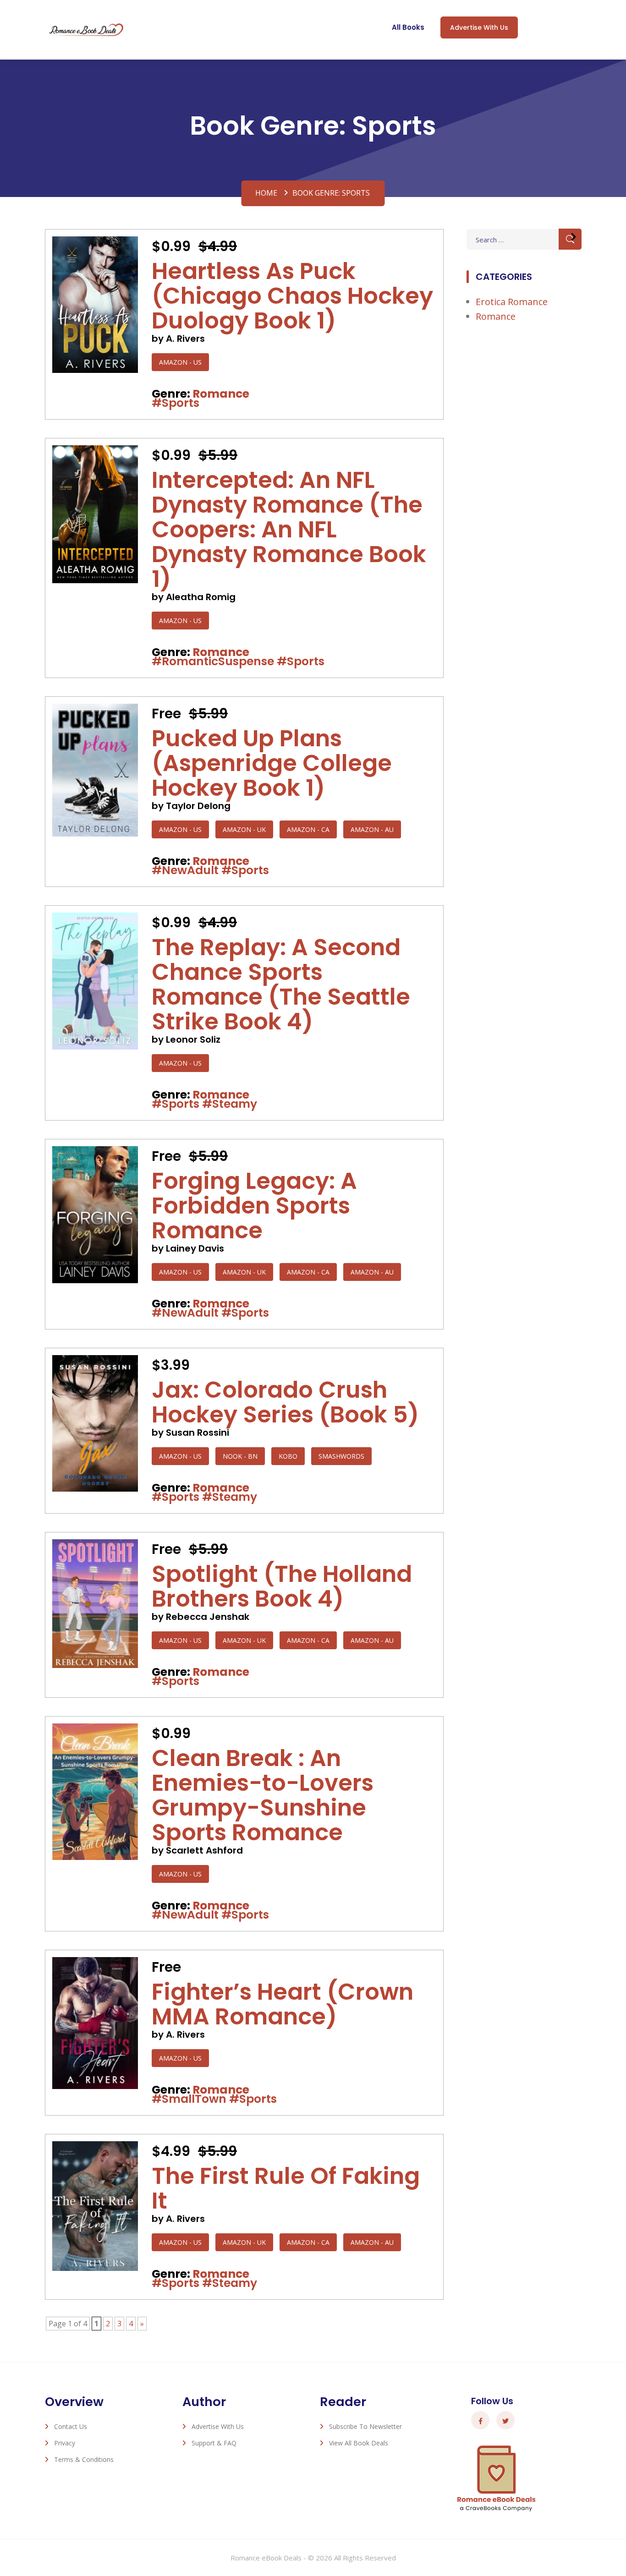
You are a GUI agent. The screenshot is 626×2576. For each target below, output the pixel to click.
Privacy (65, 2443)
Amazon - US (180, 362)
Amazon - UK (244, 829)
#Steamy (230, 1104)
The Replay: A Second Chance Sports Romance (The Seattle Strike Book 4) (281, 984)
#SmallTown (189, 2099)
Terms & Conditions (84, 2459)
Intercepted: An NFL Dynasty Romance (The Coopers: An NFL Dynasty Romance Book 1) (289, 529)
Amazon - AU (372, 829)
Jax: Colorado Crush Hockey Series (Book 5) (286, 1402)
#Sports (176, 403)
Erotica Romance (512, 302)
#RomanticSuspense (213, 661)
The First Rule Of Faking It (286, 2188)
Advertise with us (479, 27)
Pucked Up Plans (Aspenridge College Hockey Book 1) (272, 763)
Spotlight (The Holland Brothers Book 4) (282, 1586)
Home (266, 193)
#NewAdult (185, 870)
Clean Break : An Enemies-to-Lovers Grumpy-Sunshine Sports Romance (263, 1795)
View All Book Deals (359, 2443)
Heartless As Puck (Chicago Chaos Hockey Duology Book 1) (292, 296)
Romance (221, 394)
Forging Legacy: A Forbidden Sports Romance (254, 1206)
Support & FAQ (214, 2443)
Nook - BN (240, 1456)
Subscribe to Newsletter (365, 2426)
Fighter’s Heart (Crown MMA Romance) (283, 2004)
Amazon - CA (308, 829)
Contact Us (71, 2426)
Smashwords (341, 1456)
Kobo (288, 1456)
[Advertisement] (524, 482)
